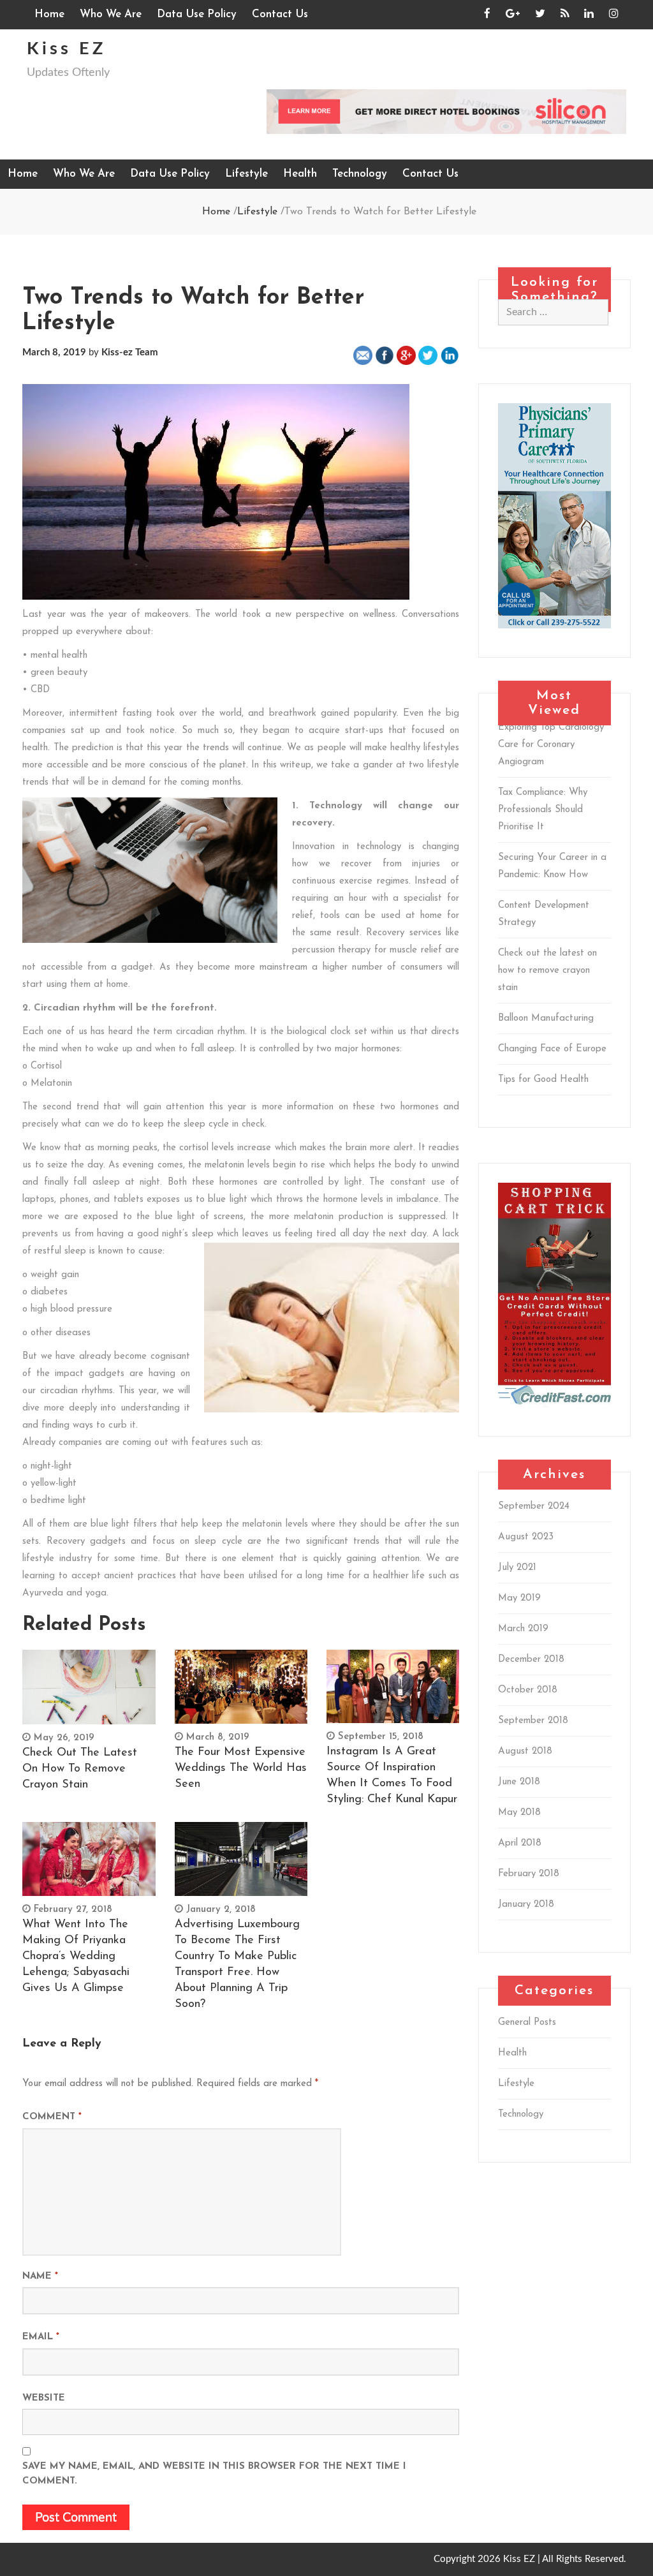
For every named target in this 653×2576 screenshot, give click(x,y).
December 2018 (531, 1660)
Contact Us (280, 14)
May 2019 (519, 1598)
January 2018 (526, 1905)
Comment (52, 2117)
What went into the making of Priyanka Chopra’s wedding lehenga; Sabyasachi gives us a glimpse (76, 1957)
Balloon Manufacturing (546, 1018)
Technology (360, 174)
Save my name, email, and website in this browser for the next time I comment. (214, 2474)
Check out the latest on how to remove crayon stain (80, 1769)
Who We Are (111, 14)
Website (44, 2398)
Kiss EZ (66, 49)
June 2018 (519, 1782)
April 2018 (520, 1843)
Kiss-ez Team (130, 352)
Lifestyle (246, 174)
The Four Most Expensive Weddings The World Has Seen (241, 1768)
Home (49, 14)
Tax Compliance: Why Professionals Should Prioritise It (543, 810)
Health (300, 174)
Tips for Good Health (543, 1080)
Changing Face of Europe (552, 1049)
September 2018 (533, 1721)
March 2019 (523, 1629)
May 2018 (519, 1813)
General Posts (527, 2023)
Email (41, 2337)
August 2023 (526, 1537)
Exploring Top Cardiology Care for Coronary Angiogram (551, 745)
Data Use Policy (197, 14)
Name (40, 2276)
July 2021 (517, 1568)
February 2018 (529, 1874)
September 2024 (534, 1506)
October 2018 (528, 1690)
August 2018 (525, 1751)
